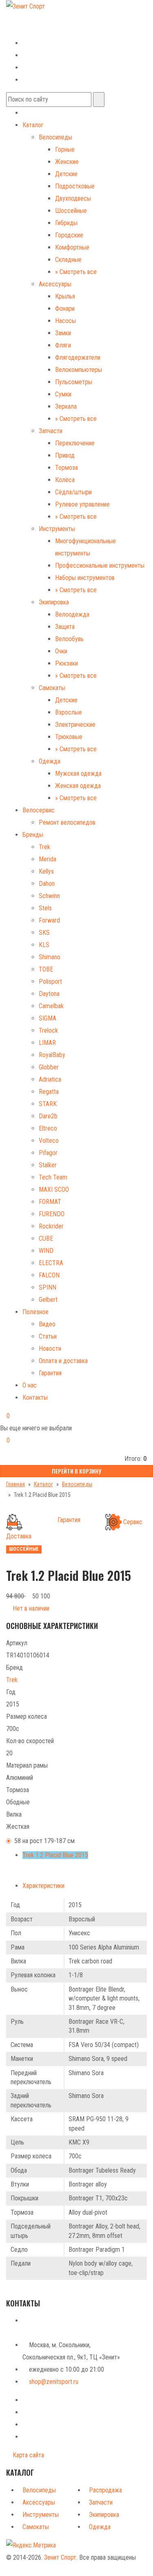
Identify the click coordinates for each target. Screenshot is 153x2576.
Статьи (48, 1336)
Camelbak (51, 1006)
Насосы (65, 321)
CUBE (46, 1238)
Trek (44, 847)
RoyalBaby (52, 1055)
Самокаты (52, 688)
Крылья (65, 296)
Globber (49, 1067)
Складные (68, 260)
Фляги (63, 345)
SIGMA (48, 1018)
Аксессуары (55, 284)
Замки (63, 333)
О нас (30, 1385)
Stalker (48, 1165)
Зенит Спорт (60, 2557)
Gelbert (48, 1300)
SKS (44, 933)
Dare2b (48, 1116)
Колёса (65, 480)
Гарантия (50, 1373)
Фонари (65, 309)
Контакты (35, 1398)
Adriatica (50, 1079)
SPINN (48, 1287)
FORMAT (50, 1202)
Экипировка (54, 602)
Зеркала (66, 406)
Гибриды (66, 223)
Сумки (63, 394)
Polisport (50, 981)
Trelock (48, 1030)
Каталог (33, 125)
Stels (45, 908)
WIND (46, 1251)
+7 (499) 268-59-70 (38, 18)
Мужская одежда (78, 773)
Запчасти (51, 431)
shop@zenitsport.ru (54, 2382)
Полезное (35, 1312)
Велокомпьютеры (79, 370)
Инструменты (57, 529)
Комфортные (72, 247)
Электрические (75, 725)
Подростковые (75, 186)
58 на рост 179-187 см (44, 1841)
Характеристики (43, 1886)
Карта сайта (28, 2455)
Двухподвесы (73, 198)
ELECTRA (51, 1263)
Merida (48, 859)
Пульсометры (74, 382)
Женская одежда (78, 786)
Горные (65, 149)
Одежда (50, 761)
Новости (50, 1349)
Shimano (50, 957)
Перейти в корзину (76, 1471)
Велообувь (69, 639)
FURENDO (52, 1214)
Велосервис (39, 810)
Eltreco (48, 1128)
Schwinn (49, 896)
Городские (69, 235)
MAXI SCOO (54, 1190)
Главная (16, 1484)
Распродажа (105, 2490)
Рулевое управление (82, 504)
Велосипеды (55, 137)
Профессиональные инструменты (100, 565)
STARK (48, 1104)
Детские (66, 174)
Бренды (33, 835)
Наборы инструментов (85, 578)
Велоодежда (72, 614)
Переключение (75, 443)
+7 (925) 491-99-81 (31, 30)
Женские (67, 162)
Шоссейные (71, 211)
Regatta (49, 1092)
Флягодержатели (78, 357)
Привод (65, 455)
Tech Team (53, 1177)
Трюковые (69, 737)
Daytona (49, 994)
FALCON (49, 1275)
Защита (65, 627)
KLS (44, 945)
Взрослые (69, 712)
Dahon (47, 884)
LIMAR (47, 1043)
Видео (47, 1324)
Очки (61, 651)
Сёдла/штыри (73, 492)
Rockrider (51, 1226)
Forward (49, 920)
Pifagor (48, 1153)
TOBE (46, 969)
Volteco (49, 1141)
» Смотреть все (76, 272)
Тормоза (67, 468)
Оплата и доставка (63, 1361)
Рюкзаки (67, 663)
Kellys (46, 871)
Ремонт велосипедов (67, 822)
